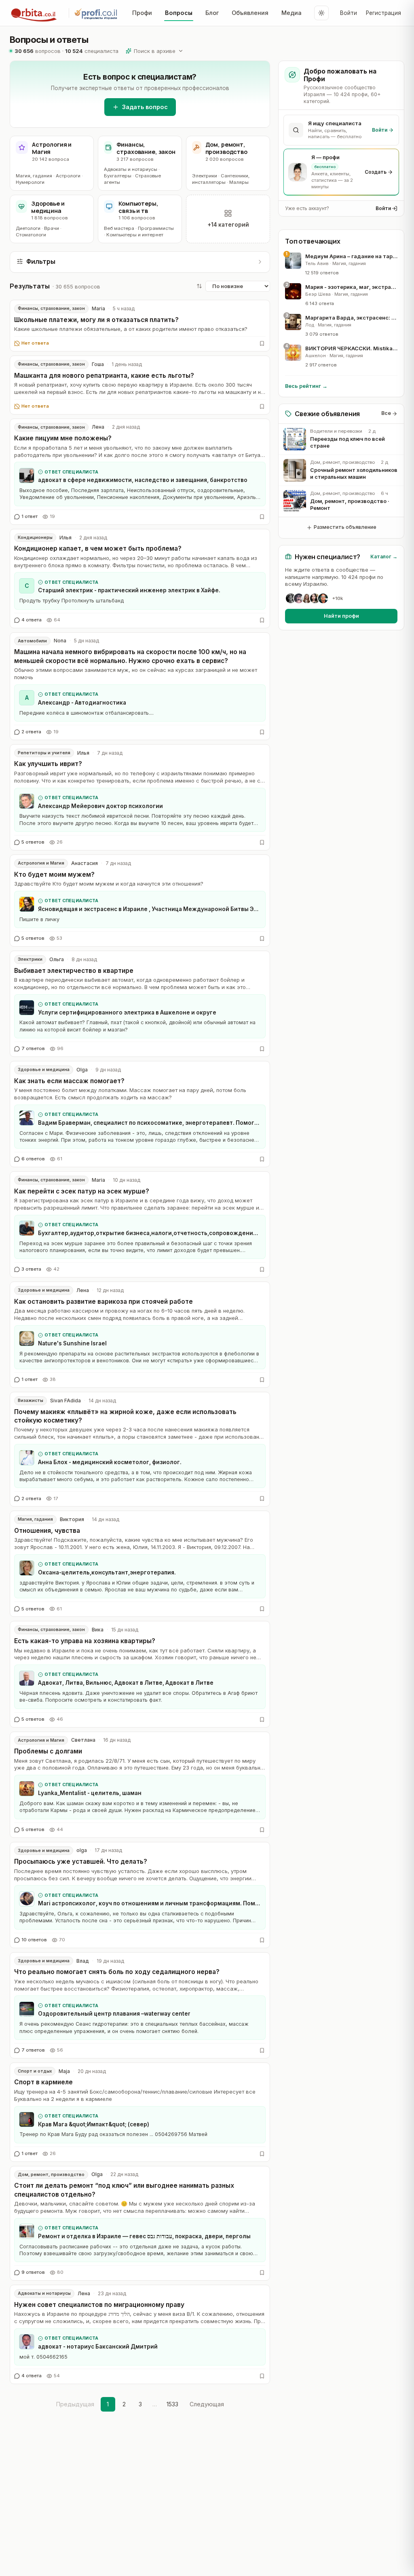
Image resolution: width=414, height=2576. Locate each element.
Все (386, 413)
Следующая (207, 2404)
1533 (172, 2404)
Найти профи (341, 616)
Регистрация (383, 13)
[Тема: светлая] (321, 13)
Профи (142, 13)
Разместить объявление (345, 527)
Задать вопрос (145, 107)
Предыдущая (75, 2404)
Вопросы (179, 13)
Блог (212, 13)
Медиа (291, 13)
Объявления (250, 13)
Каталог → (384, 557)
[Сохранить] (262, 343)
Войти (349, 13)
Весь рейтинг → (306, 386)
